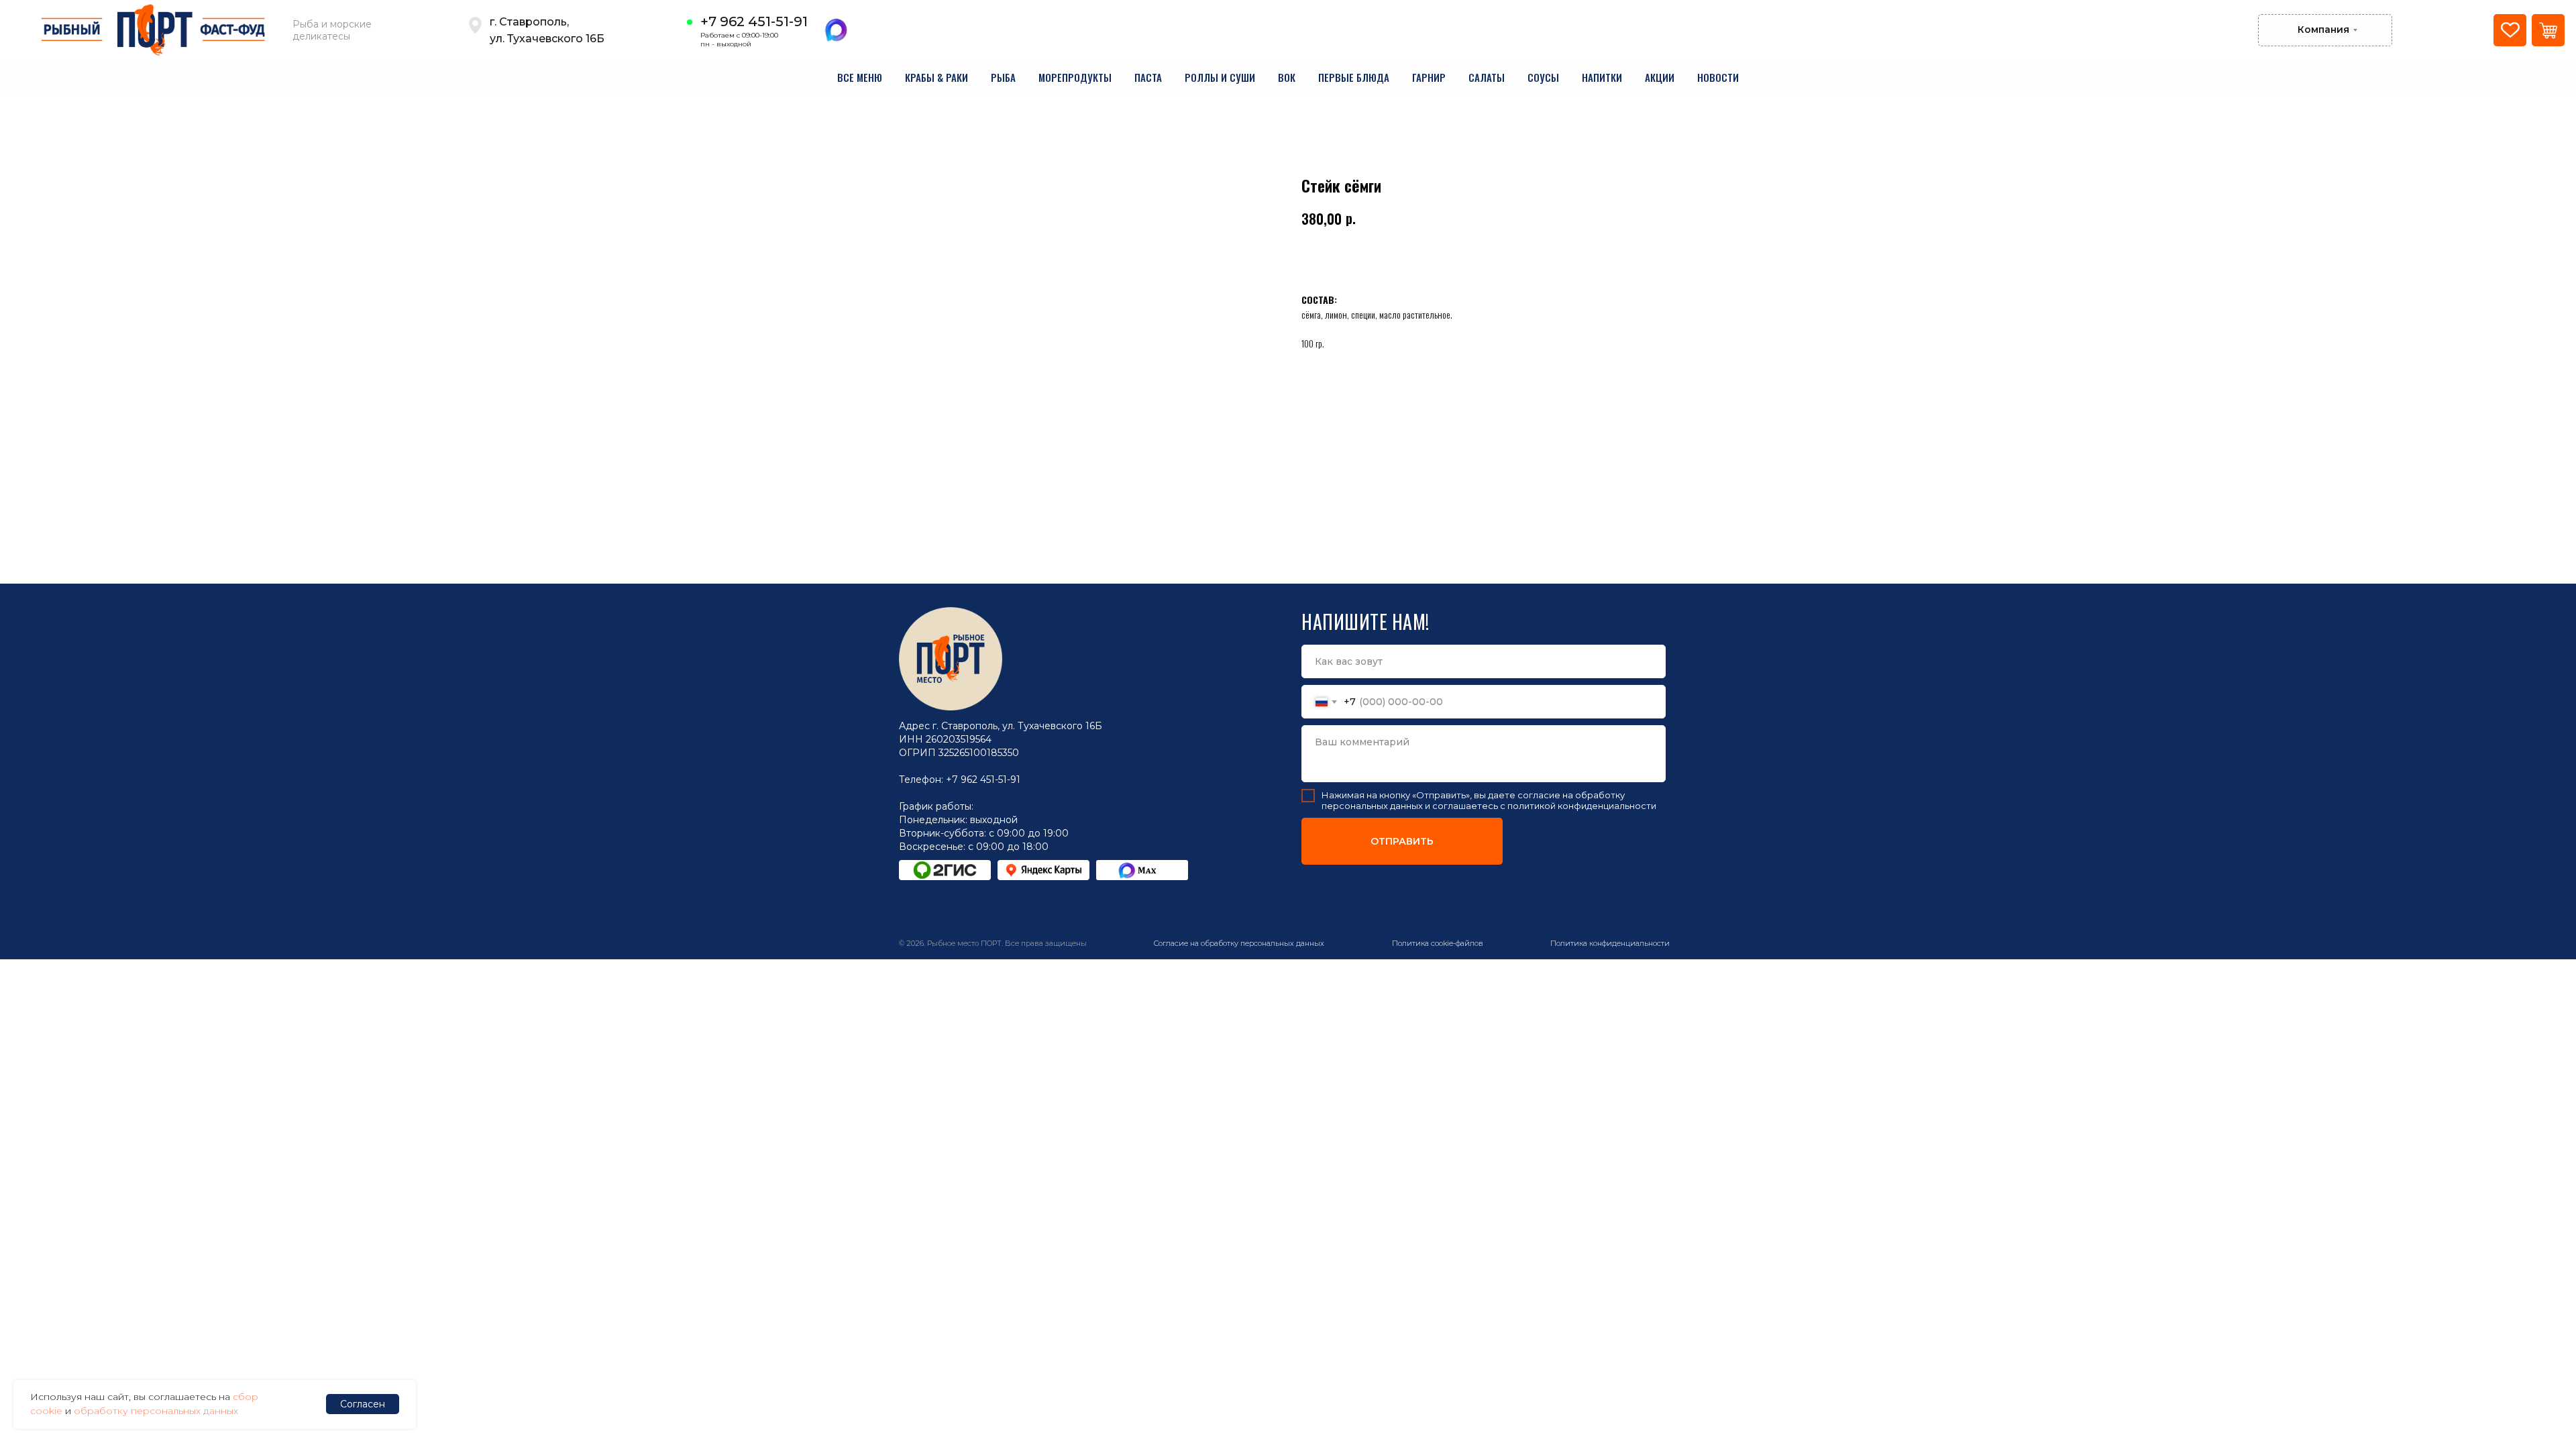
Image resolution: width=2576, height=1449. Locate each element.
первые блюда (1354, 77)
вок (1287, 77)
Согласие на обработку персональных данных (1239, 943)
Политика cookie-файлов (1438, 943)
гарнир (1429, 77)
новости (1718, 77)
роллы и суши (1220, 77)
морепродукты (1075, 77)
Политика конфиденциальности (1610, 943)
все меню (860, 77)
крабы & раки (936, 77)
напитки (1602, 77)
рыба (1003, 77)
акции (1660, 77)
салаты (1487, 77)
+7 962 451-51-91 (754, 21)
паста (1148, 77)
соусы (1543, 77)
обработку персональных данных (156, 1411)
